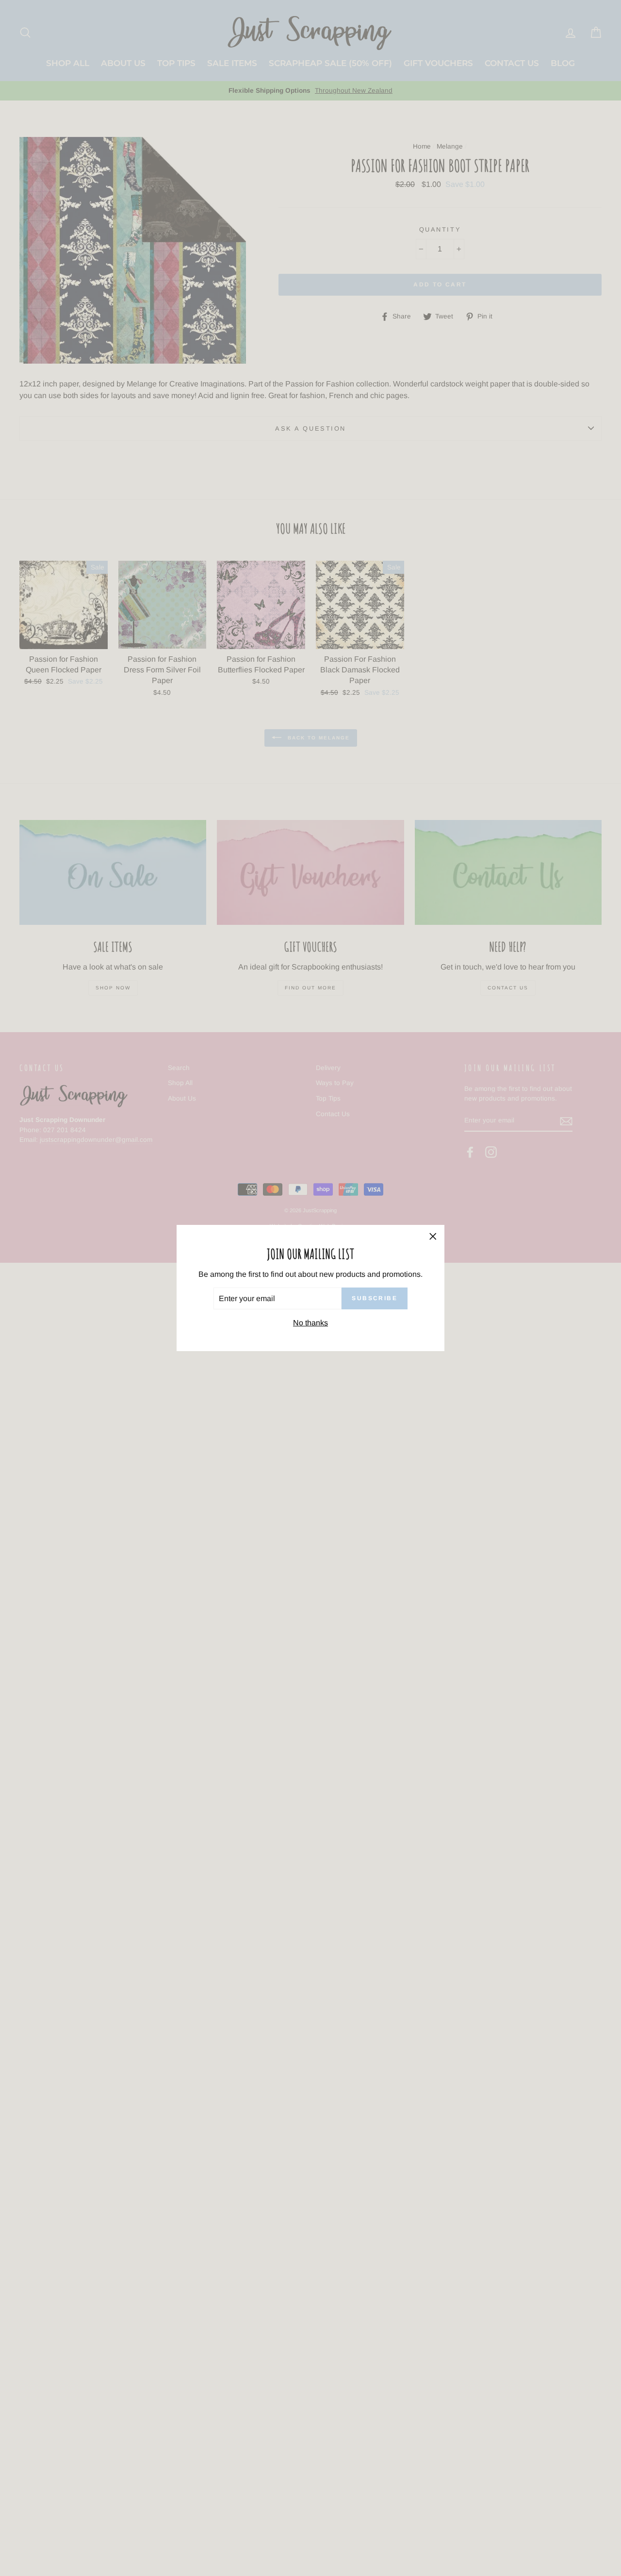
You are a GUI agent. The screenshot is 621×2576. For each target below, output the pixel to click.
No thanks (310, 1323)
